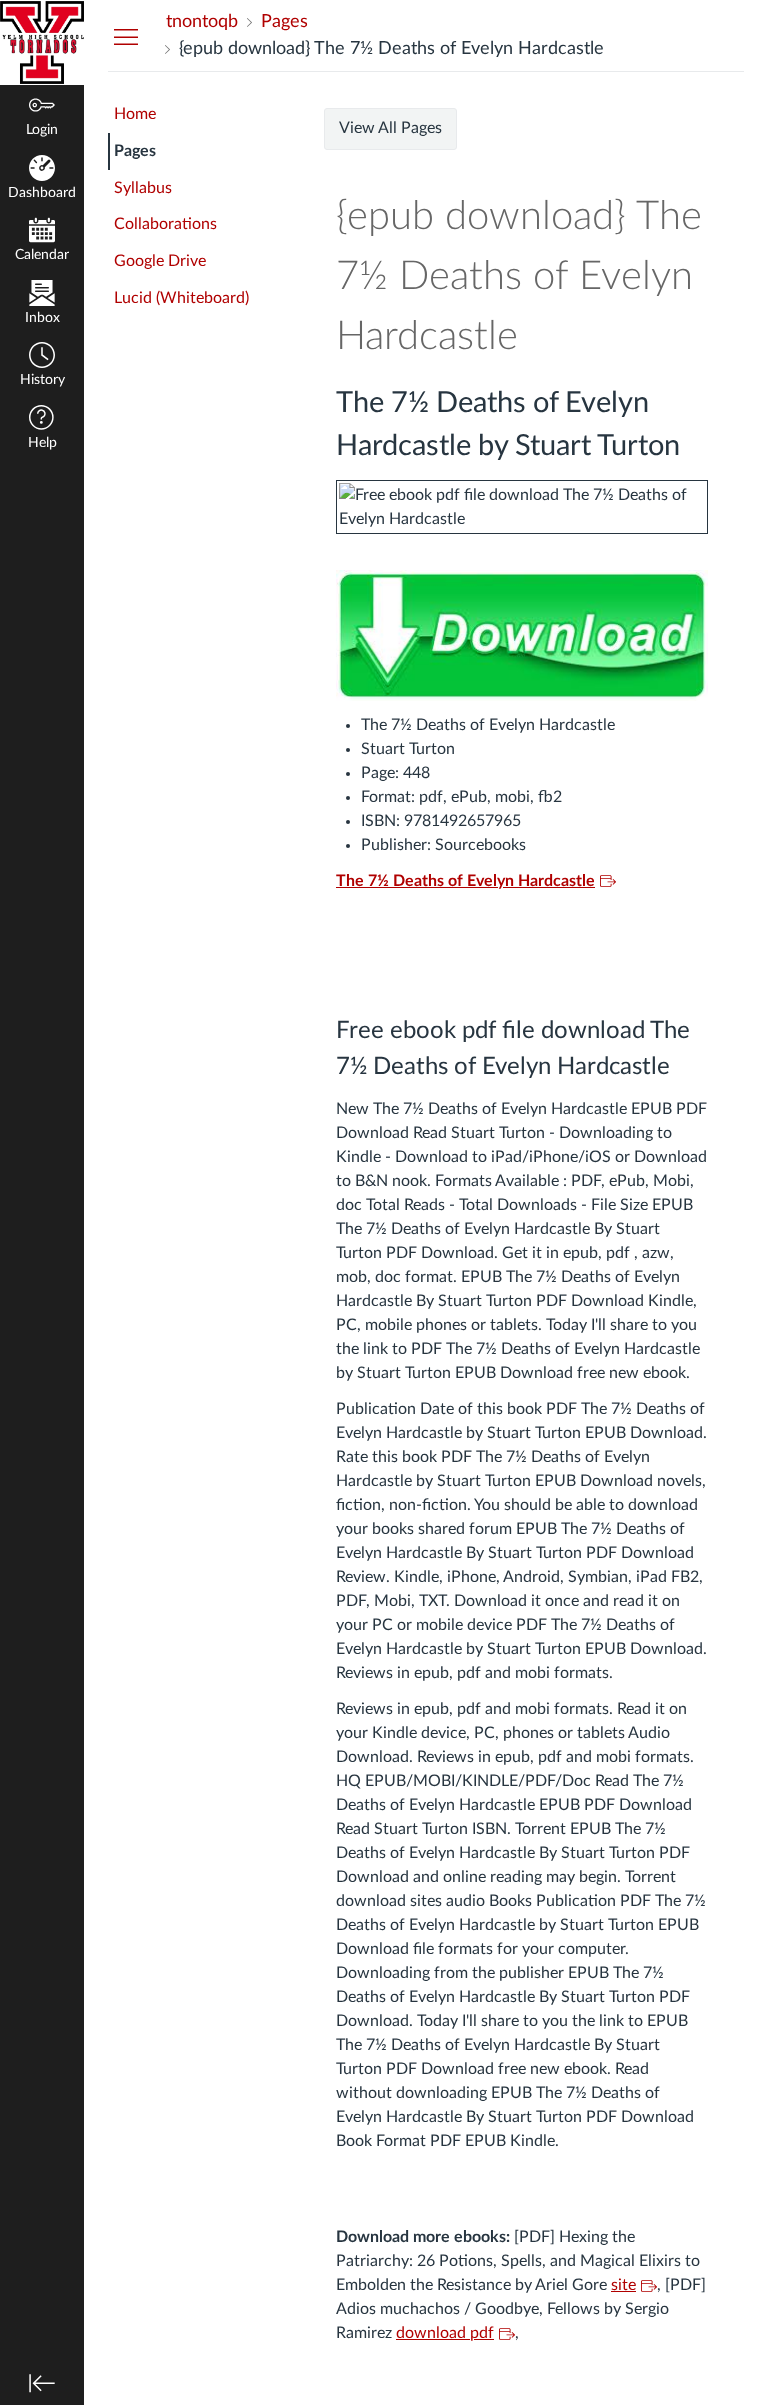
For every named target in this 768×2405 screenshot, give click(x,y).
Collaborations (165, 224)
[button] (42, 366)
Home (135, 114)
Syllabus (143, 188)
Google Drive (160, 261)
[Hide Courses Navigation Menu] (126, 36)
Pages (135, 151)
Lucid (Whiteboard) (181, 298)
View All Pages (390, 128)
